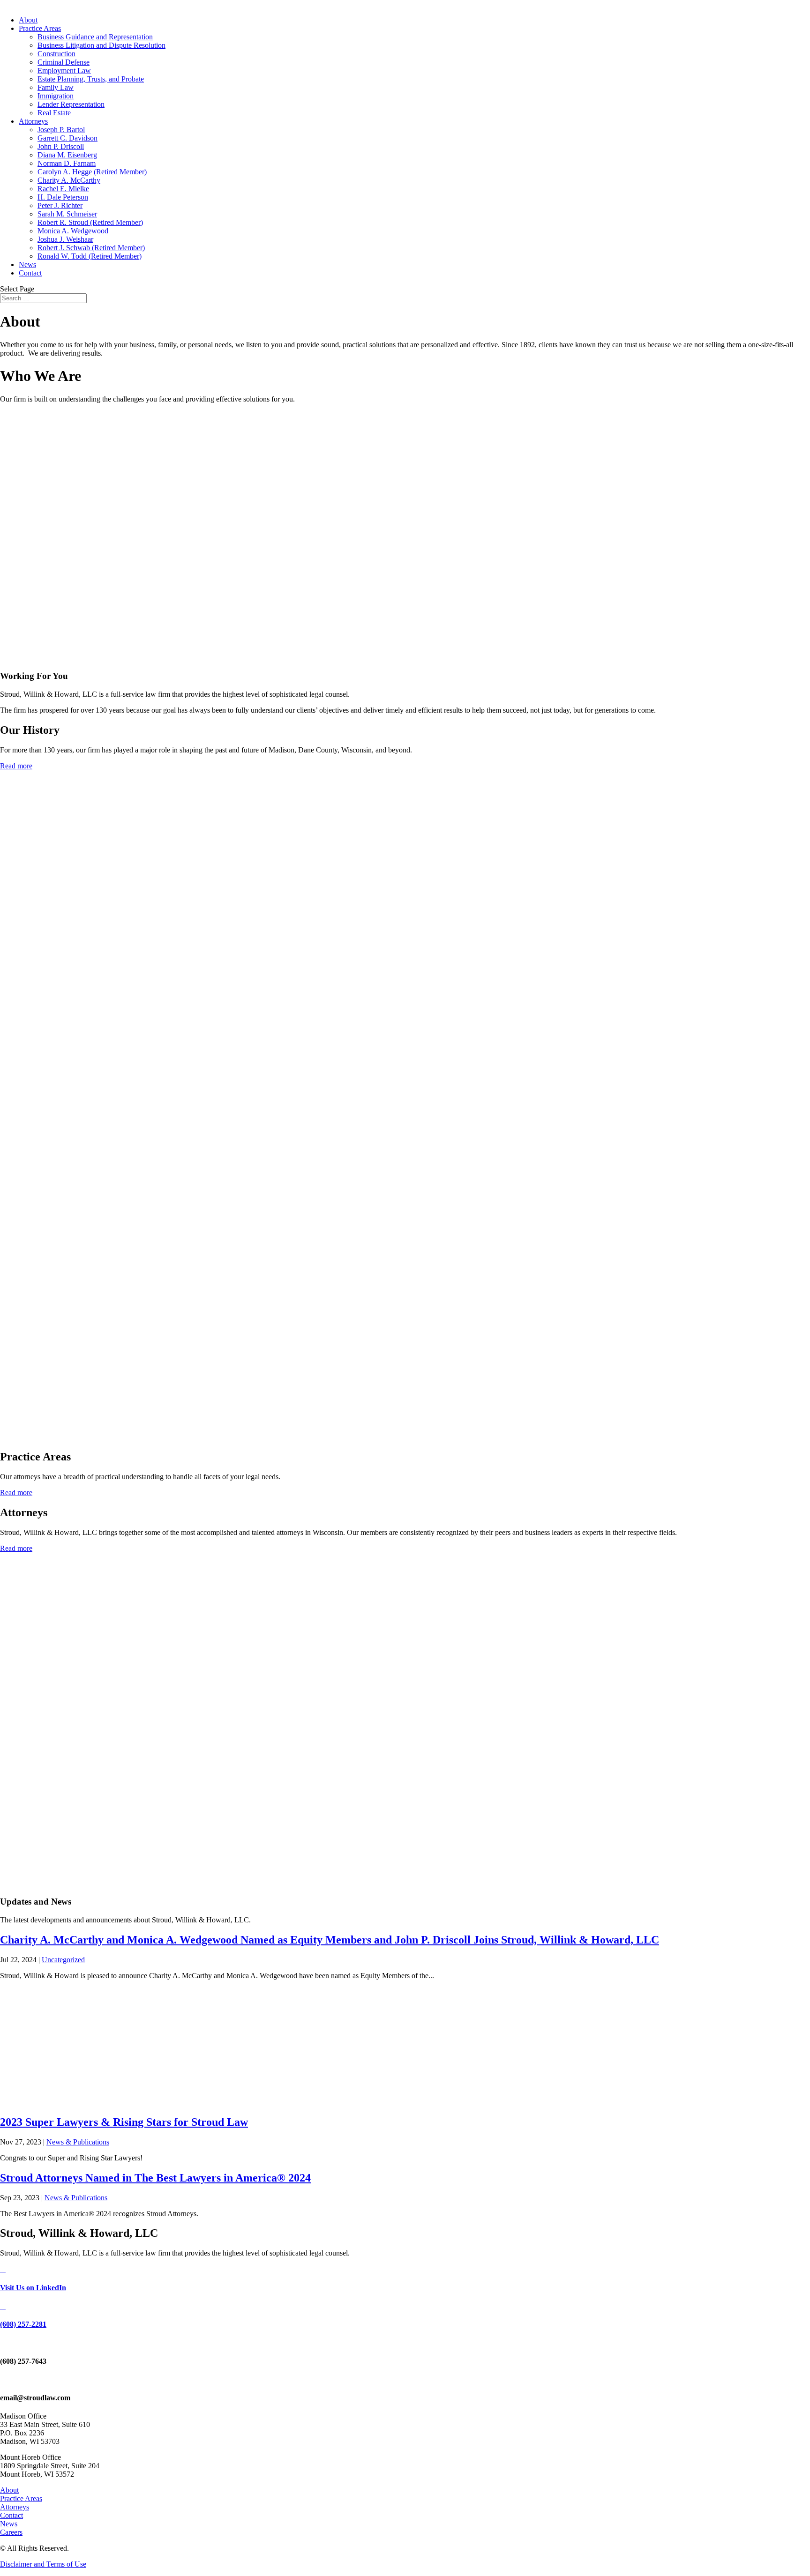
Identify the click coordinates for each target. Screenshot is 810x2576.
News (27, 264)
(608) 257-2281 (23, 2324)
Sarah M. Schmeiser (67, 214)
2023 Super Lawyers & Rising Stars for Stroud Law (124, 2122)
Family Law (56, 87)
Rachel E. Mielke (63, 189)
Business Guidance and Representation (95, 37)
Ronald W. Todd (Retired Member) (90, 256)
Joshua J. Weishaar (65, 239)
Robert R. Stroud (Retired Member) (90, 222)
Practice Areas (40, 28)
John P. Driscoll (61, 146)
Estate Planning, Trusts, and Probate (91, 79)
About (28, 20)
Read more (16, 766)
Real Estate (54, 113)
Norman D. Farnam (67, 163)
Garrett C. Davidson (67, 138)
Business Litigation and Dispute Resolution (101, 45)
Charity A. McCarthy (69, 180)
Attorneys (33, 121)
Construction (56, 54)
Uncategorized (63, 1960)
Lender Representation (71, 104)
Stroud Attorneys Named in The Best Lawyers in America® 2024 (155, 2178)
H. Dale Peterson (63, 197)
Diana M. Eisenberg (67, 155)
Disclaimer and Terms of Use (43, 2564)
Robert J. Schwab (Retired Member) (91, 248)
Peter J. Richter (60, 205)
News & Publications (78, 2142)
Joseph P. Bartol (61, 130)
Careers (11, 2532)
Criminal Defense (64, 62)
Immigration (56, 96)
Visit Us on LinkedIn (33, 2288)
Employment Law (64, 71)
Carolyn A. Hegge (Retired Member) (92, 172)
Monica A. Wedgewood (73, 231)
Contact (30, 273)
